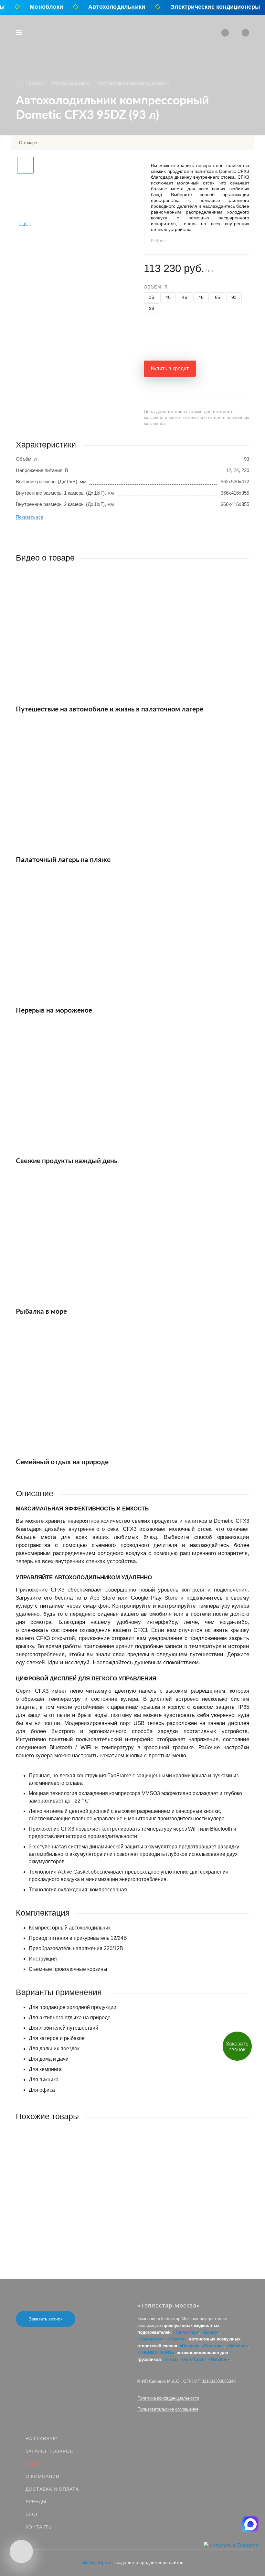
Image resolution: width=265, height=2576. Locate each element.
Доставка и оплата (52, 2489)
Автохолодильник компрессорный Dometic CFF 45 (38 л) (79, 2194)
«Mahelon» (237, 2346)
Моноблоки (39, 7)
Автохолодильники (109, 7)
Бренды (36, 2502)
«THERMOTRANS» (156, 2353)
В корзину (74, 2230)
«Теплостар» (186, 2332)
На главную (42, 2439)
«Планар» (190, 2346)
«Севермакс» (151, 2339)
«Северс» (177, 2339)
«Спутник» (213, 2346)
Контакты (39, 2527)
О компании (42, 2476)
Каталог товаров (49, 2451)
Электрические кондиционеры (207, 7)
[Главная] (20, 84)
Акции (34, 2464)
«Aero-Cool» (193, 2359)
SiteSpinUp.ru (96, 2562)
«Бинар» (210, 2332)
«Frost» (171, 2359)
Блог (32, 2514)
